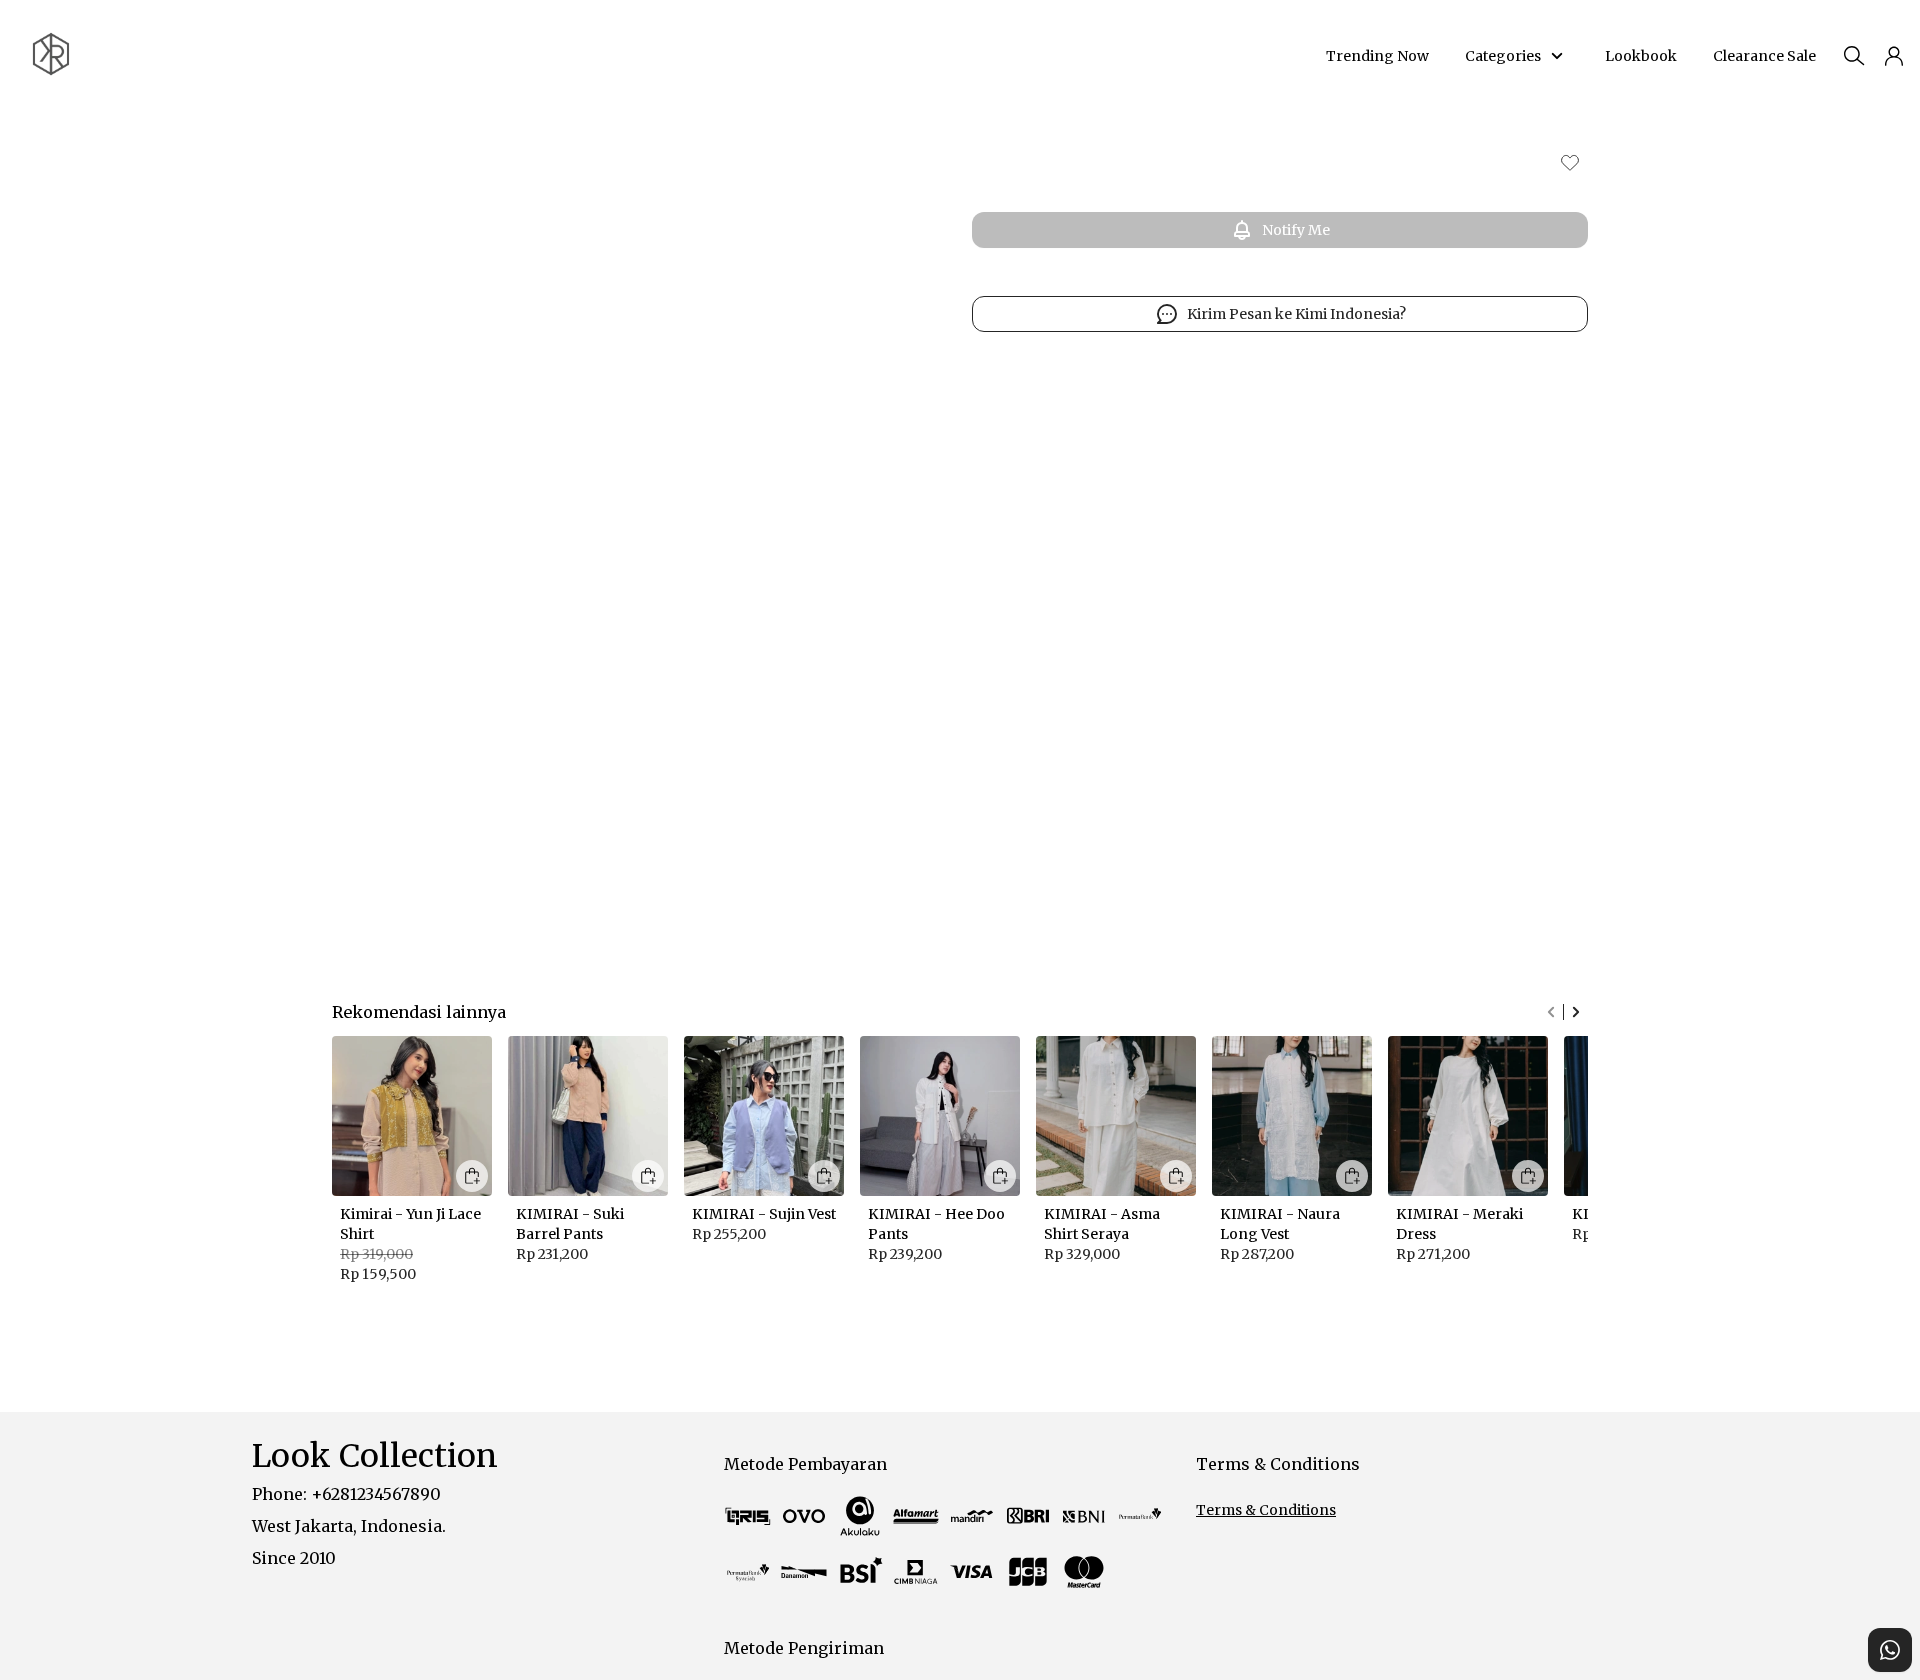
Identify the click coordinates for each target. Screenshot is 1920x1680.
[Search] (1854, 56)
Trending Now (1377, 56)
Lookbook (1641, 56)
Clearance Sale (1762, 56)
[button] (1894, 56)
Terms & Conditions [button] (1266, 1510)
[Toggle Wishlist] (1570, 162)
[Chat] (1890, 1650)
